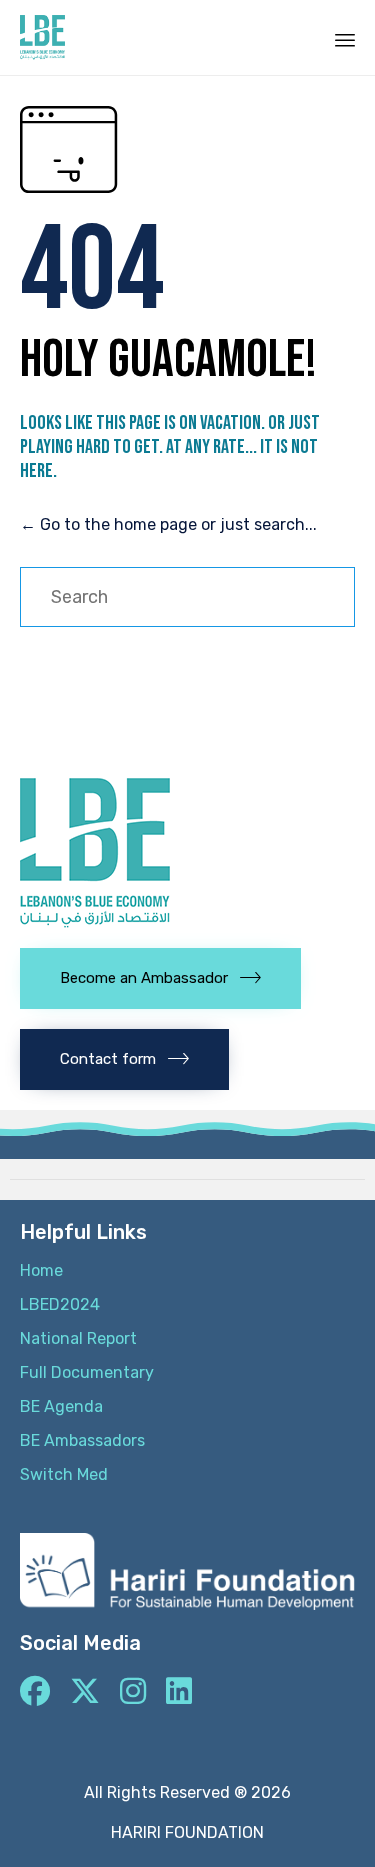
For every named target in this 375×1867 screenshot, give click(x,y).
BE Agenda (61, 1406)
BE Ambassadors (82, 1440)
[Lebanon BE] (42, 37)
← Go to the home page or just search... (168, 524)
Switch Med (64, 1474)
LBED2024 (60, 1304)
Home (41, 1270)
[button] (160, 978)
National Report (78, 1338)
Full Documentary (87, 1372)
